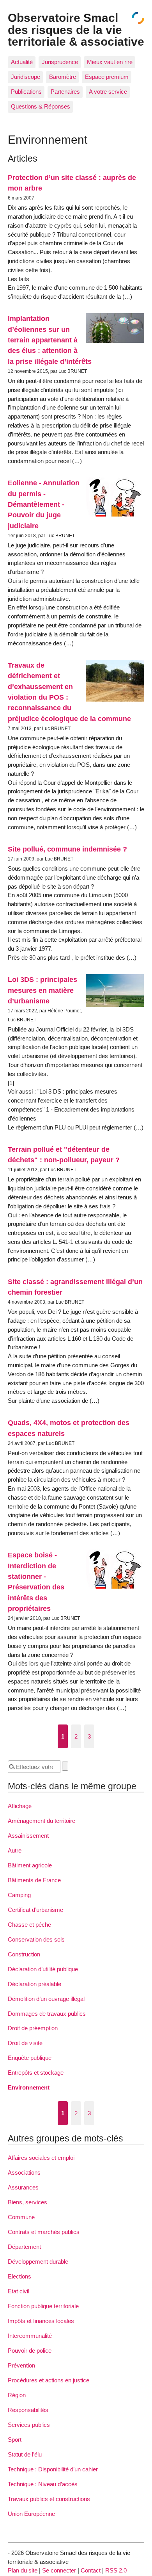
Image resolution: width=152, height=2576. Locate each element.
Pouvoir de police (30, 2351)
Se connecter (59, 2570)
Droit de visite (25, 2043)
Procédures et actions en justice (49, 2380)
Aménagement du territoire (42, 1821)
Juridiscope (26, 77)
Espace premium (107, 77)
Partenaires (65, 92)
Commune (21, 2217)
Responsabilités (28, 2410)
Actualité (22, 62)
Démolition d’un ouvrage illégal (46, 1999)
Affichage (20, 1806)
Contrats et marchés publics (44, 2232)
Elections (19, 2276)
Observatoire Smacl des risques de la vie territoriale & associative (76, 29)
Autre (15, 1850)
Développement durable (38, 2262)
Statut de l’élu (25, 2454)
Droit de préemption (33, 2028)
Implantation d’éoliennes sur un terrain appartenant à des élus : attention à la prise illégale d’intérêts (50, 340)
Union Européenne (31, 2514)
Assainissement (28, 1836)
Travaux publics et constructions (49, 2499)
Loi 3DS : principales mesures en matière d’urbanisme (42, 990)
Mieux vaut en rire (110, 62)
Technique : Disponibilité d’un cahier (53, 2469)
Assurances (23, 2187)
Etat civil (19, 2291)
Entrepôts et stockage (36, 2073)
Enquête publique (30, 2058)
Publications (26, 92)
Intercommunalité (30, 2336)
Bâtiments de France (34, 1880)
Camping (19, 1895)
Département (24, 2247)
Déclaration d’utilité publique (43, 1969)
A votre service (108, 92)
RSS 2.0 (116, 2570)
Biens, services (27, 2202)
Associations (24, 2172)
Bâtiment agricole (30, 1865)
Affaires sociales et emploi (41, 2158)
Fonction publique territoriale (43, 2306)
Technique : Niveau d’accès (43, 2484)
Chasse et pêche (29, 1925)
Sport (15, 2440)
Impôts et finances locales (41, 2321)
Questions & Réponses (41, 106)
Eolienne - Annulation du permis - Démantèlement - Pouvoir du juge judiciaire (44, 504)
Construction (24, 1954)
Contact (91, 2570)
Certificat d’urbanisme (35, 1910)
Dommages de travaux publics (47, 2014)
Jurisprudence (60, 62)
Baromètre (63, 77)
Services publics (29, 2425)
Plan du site (23, 2570)
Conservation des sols (36, 1939)
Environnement (29, 2087)
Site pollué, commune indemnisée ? (67, 849)
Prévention (21, 2365)
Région (17, 2395)
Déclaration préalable (34, 1984)
